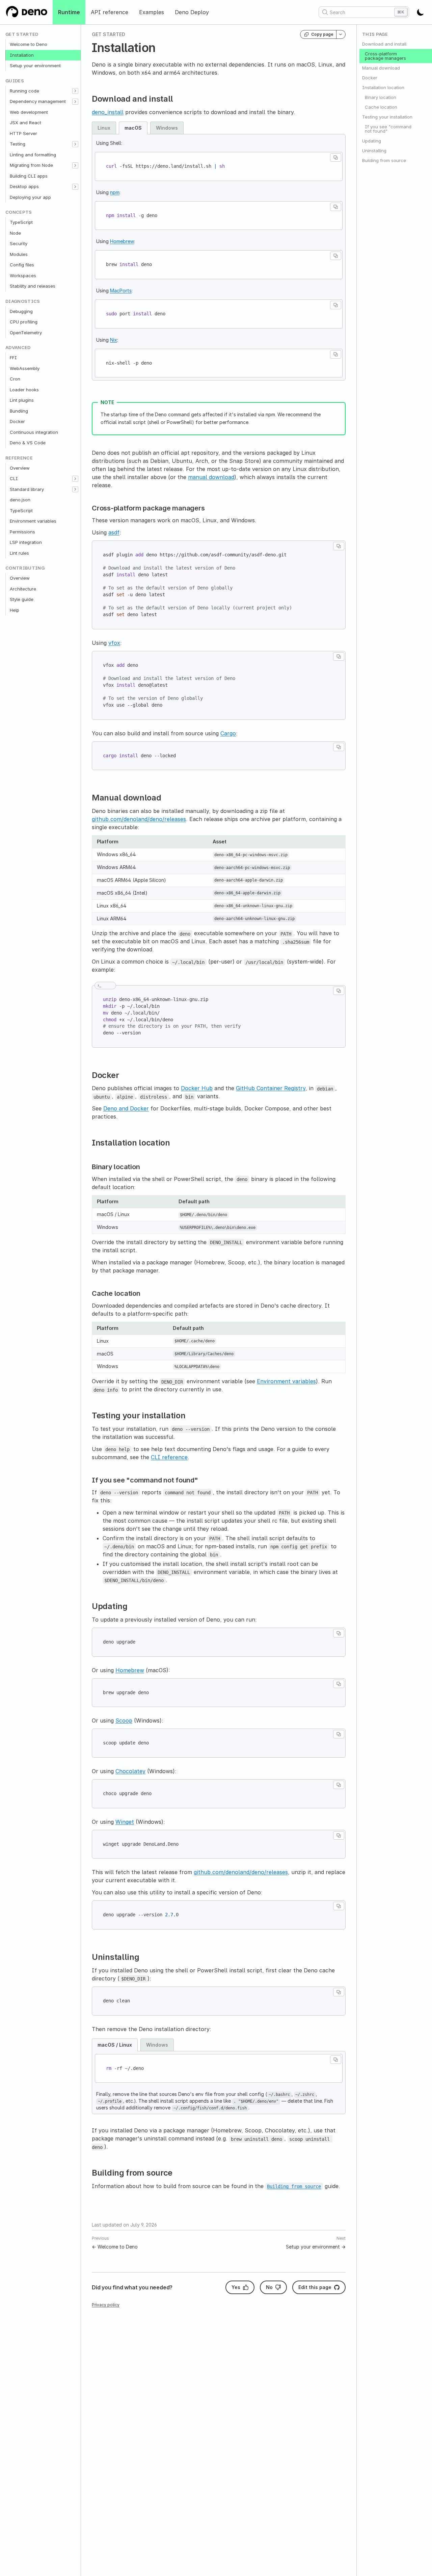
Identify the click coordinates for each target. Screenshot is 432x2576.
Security (19, 243)
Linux (104, 128)
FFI (13, 358)
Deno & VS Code (28, 443)
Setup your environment (35, 65)
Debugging (21, 311)
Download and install (384, 44)
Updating (372, 141)
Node (15, 233)
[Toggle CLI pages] (75, 479)
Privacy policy (106, 2305)
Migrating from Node (31, 165)
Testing (18, 144)
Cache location (381, 107)
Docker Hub (197, 1088)
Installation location (383, 87)
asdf (114, 532)
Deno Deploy (192, 12)
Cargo (228, 733)
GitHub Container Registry (271, 1088)
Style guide (22, 599)
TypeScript (21, 222)
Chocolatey (130, 1771)
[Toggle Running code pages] (75, 91)
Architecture (23, 589)
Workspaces (23, 275)
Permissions (22, 532)
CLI (14, 478)
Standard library (27, 489)
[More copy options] (341, 34)
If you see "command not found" (388, 129)
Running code (24, 91)
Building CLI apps (29, 176)
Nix (114, 340)
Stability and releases (33, 286)
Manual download (381, 68)
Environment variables (33, 521)
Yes (236, 2287)
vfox (114, 643)
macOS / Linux (115, 2045)
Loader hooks (24, 390)
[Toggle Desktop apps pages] (75, 187)
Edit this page (315, 2287)
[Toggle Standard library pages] (75, 490)
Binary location (381, 97)
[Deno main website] (26, 12)
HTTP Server (23, 133)
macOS (133, 128)
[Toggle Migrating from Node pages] (75, 165)
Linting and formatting (33, 155)
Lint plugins (22, 400)
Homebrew (122, 241)
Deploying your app (30, 197)
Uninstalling (374, 151)
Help (15, 610)
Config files (22, 265)
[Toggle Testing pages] (75, 144)
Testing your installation (387, 117)
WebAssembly (25, 368)
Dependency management (38, 101)
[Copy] (336, 157)
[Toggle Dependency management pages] (75, 102)
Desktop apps (24, 186)
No (269, 2287)
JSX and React (25, 123)
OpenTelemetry (26, 333)
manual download (211, 477)
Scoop (124, 1720)
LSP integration (26, 542)
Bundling (19, 411)
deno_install (108, 112)
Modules (19, 254)
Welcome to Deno (29, 44)
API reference (110, 12)
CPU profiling (24, 322)
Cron (15, 379)
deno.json (20, 500)
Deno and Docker (126, 1108)
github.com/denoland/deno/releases (139, 819)
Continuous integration (34, 432)
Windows (167, 128)
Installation (22, 55)
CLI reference (169, 1457)
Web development (29, 112)
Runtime (69, 12)
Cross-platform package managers (385, 56)
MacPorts (121, 291)
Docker (17, 421)
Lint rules (19, 553)
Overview (20, 468)
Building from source (384, 160)
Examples (152, 12)
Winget (125, 1822)
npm (115, 192)
